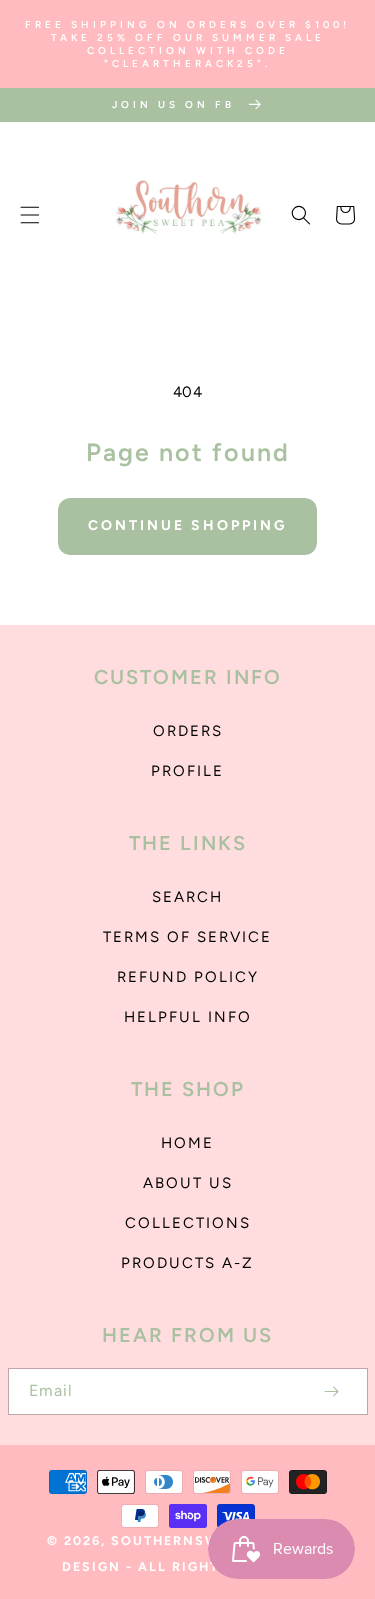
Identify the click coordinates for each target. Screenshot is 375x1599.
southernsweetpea (193, 1540)
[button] (30, 215)
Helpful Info (188, 1017)
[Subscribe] (332, 1391)
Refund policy (188, 977)
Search (187, 897)
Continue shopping (187, 525)
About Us (188, 1183)
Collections (188, 1223)
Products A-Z (187, 1263)
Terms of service (187, 937)
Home (187, 1143)
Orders (188, 731)
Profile (187, 771)
